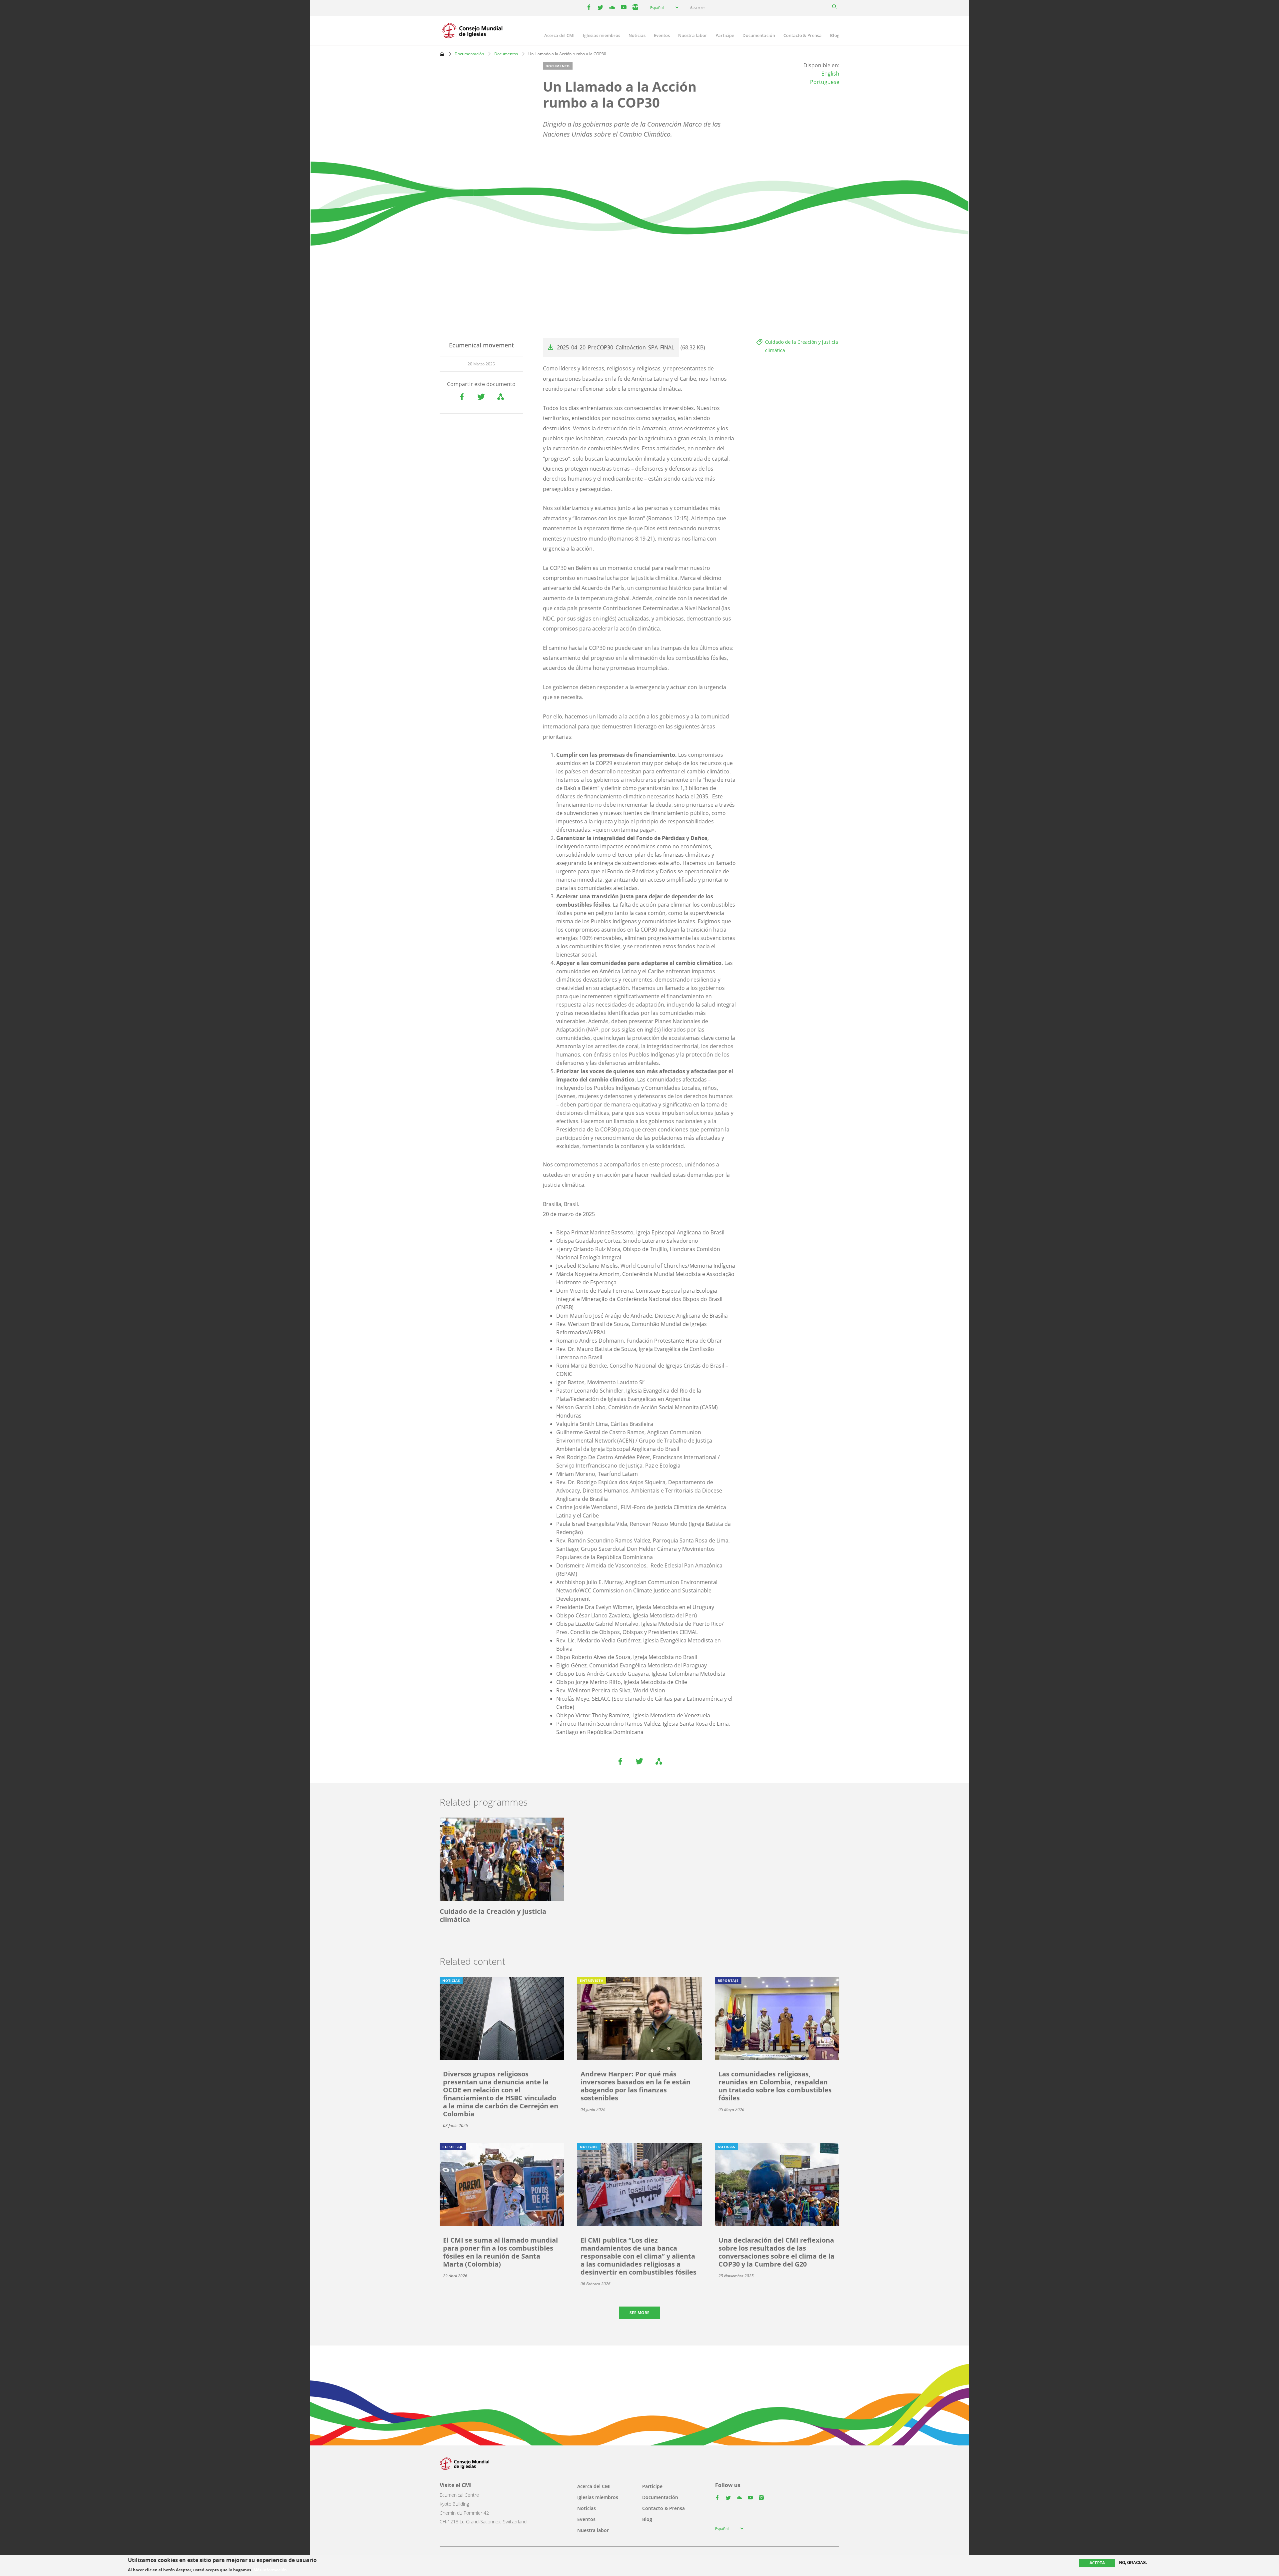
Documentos (506, 54)
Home (442, 54)
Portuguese (825, 82)
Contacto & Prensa (803, 35)
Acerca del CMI (559, 35)
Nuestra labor (693, 35)
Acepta (1097, 2563)
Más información (270, 2570)
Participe (725, 35)
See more (639, 2313)
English (830, 74)
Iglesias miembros (602, 35)
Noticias (637, 35)
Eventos (662, 35)
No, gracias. (1133, 2563)
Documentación (759, 35)
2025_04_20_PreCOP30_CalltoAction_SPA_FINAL (616, 347)
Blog (835, 35)
